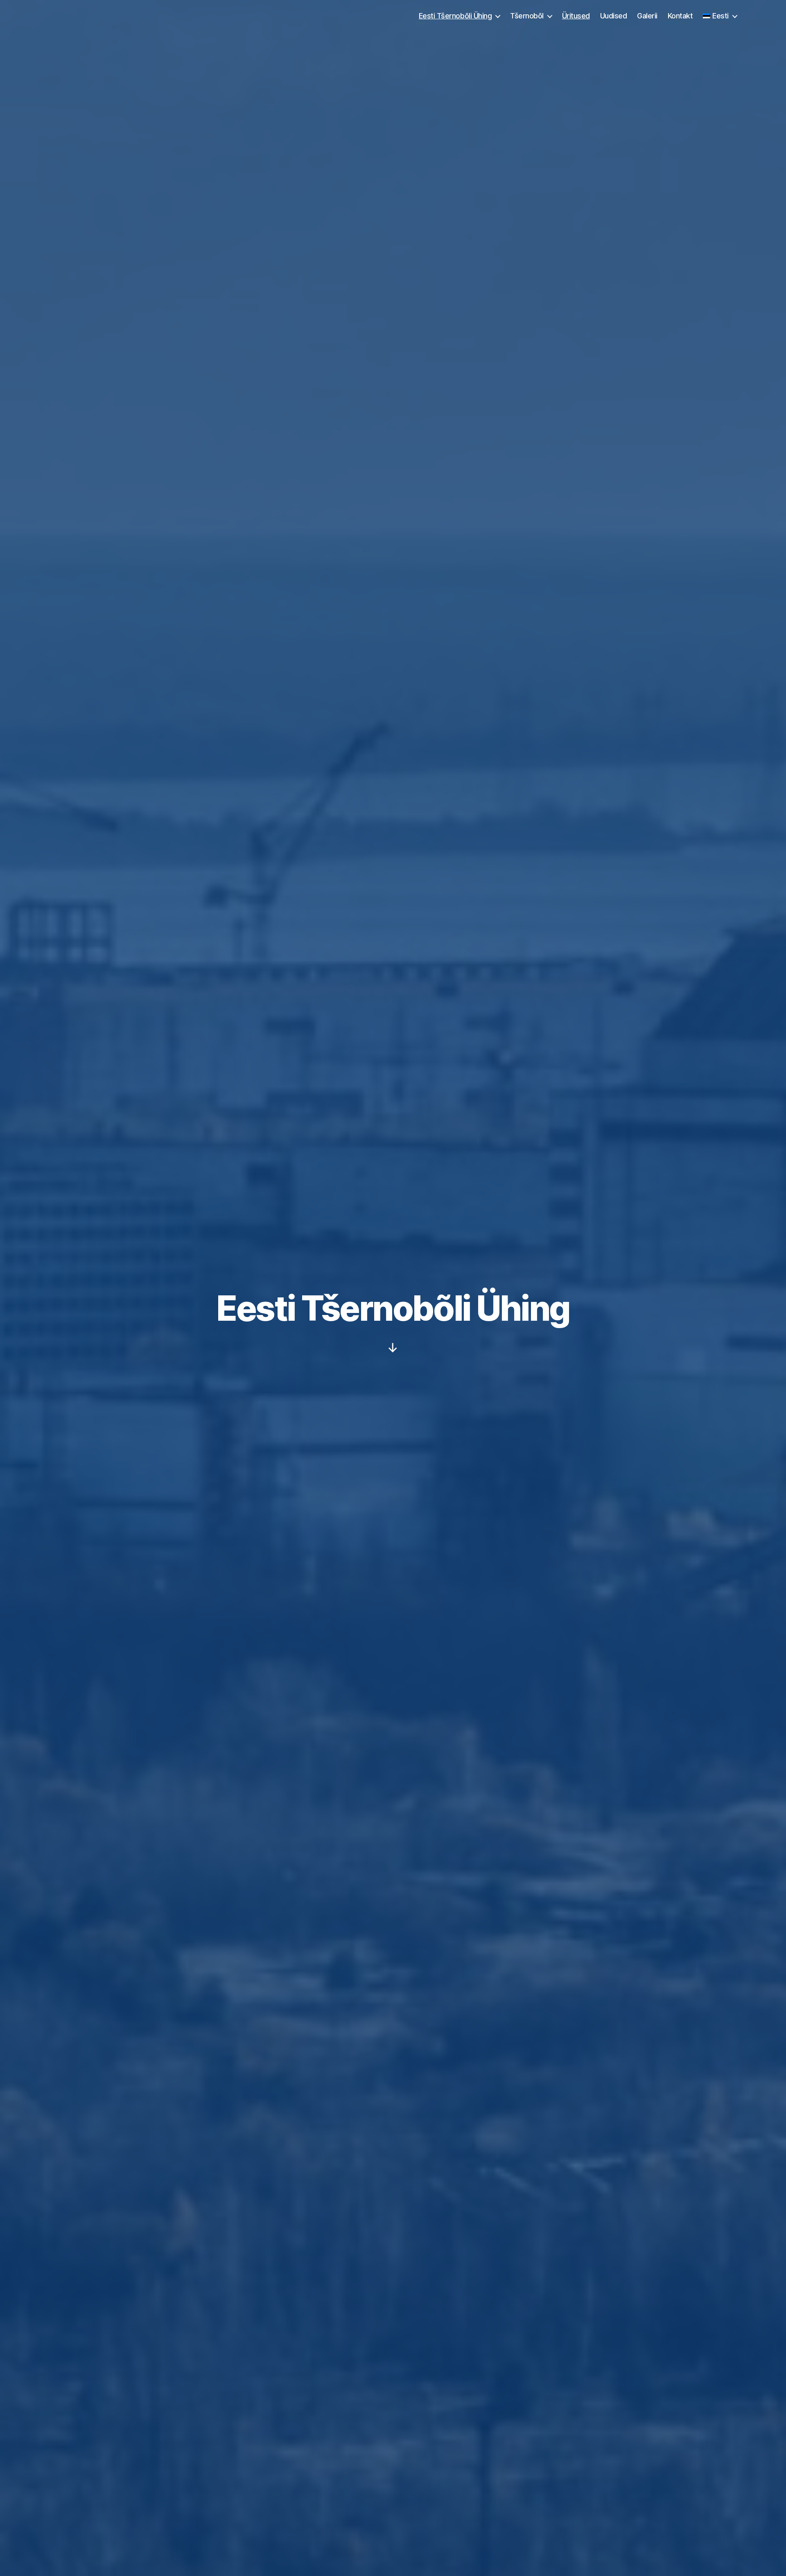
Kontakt (680, 16)
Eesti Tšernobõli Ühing (455, 16)
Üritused (576, 16)
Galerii (647, 16)
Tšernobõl (527, 16)
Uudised (614, 16)
